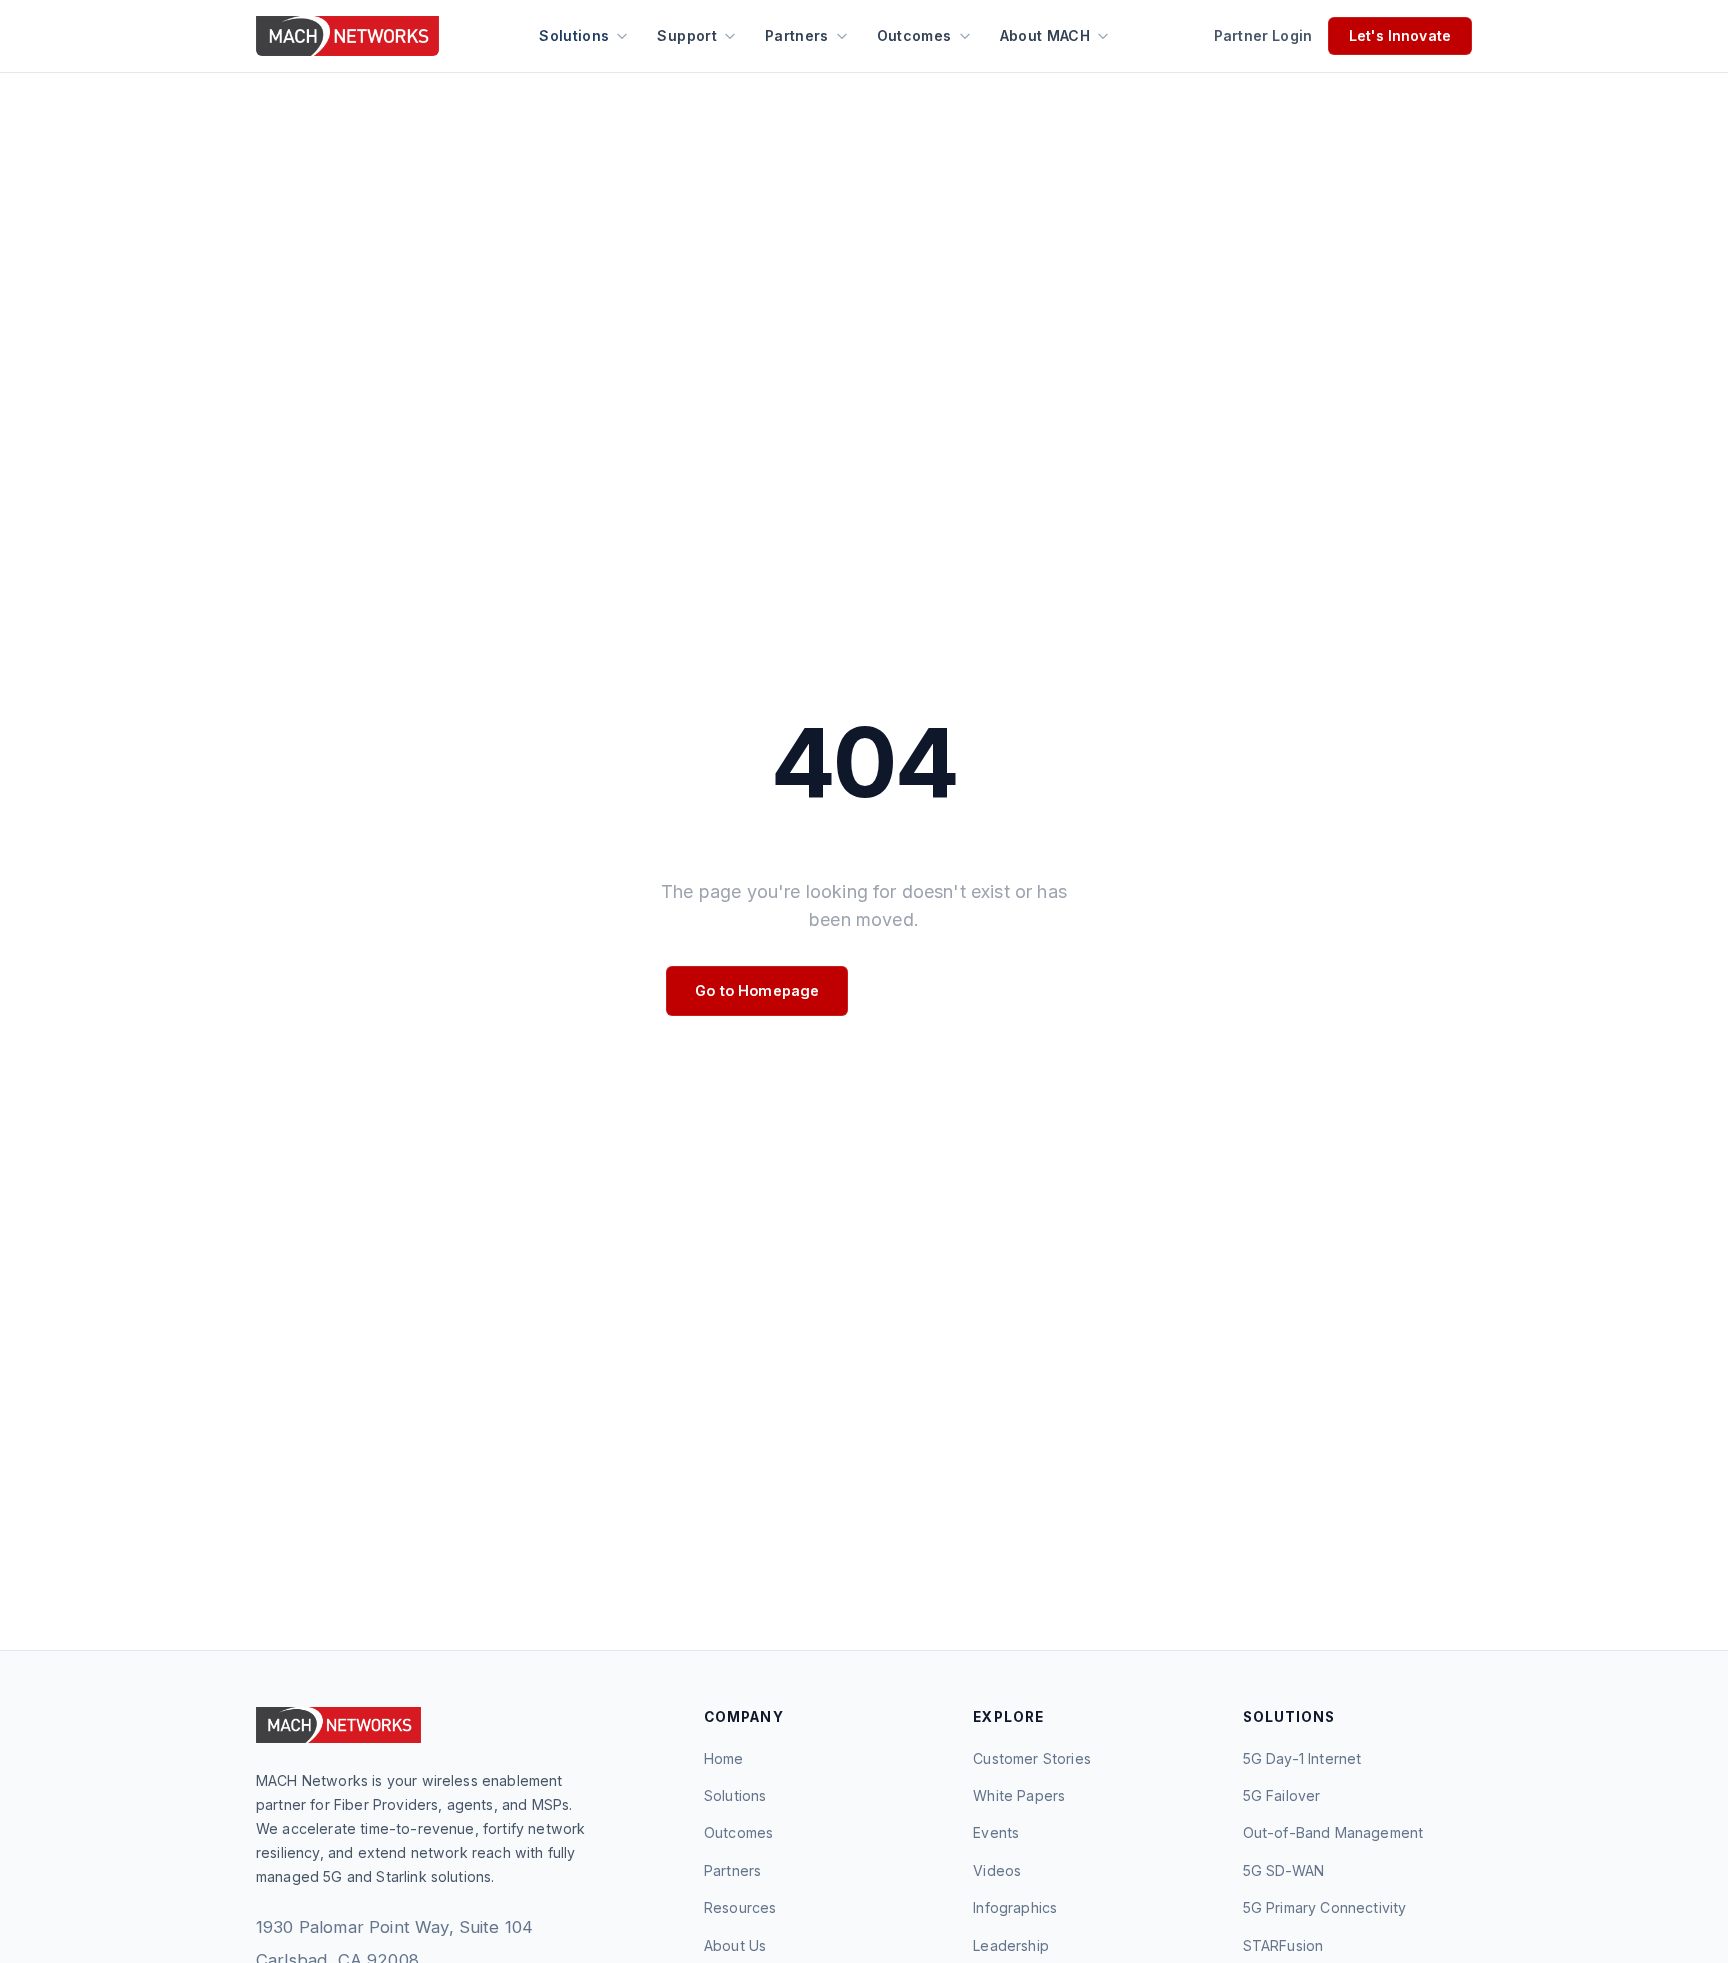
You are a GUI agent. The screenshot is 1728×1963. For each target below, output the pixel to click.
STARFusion (1283, 1945)
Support (686, 35)
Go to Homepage (757, 990)
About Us (735, 1945)
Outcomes (914, 35)
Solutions (574, 35)
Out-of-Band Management (1333, 1832)
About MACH (1045, 35)
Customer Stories (1032, 1758)
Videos (997, 1870)
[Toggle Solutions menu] (622, 36)
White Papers (1019, 1795)
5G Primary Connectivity (1325, 1907)
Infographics (1015, 1907)
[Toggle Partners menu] (842, 36)
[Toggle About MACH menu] (1103, 36)
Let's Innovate (1400, 35)
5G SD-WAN (1283, 1870)
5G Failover (1282, 1795)
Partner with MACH (962, 990)
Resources (740, 1907)
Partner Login (1263, 35)
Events (996, 1832)
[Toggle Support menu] (730, 36)
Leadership (1011, 1945)
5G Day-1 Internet (1302, 1758)
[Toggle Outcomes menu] (965, 36)
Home (724, 1758)
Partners (797, 35)
